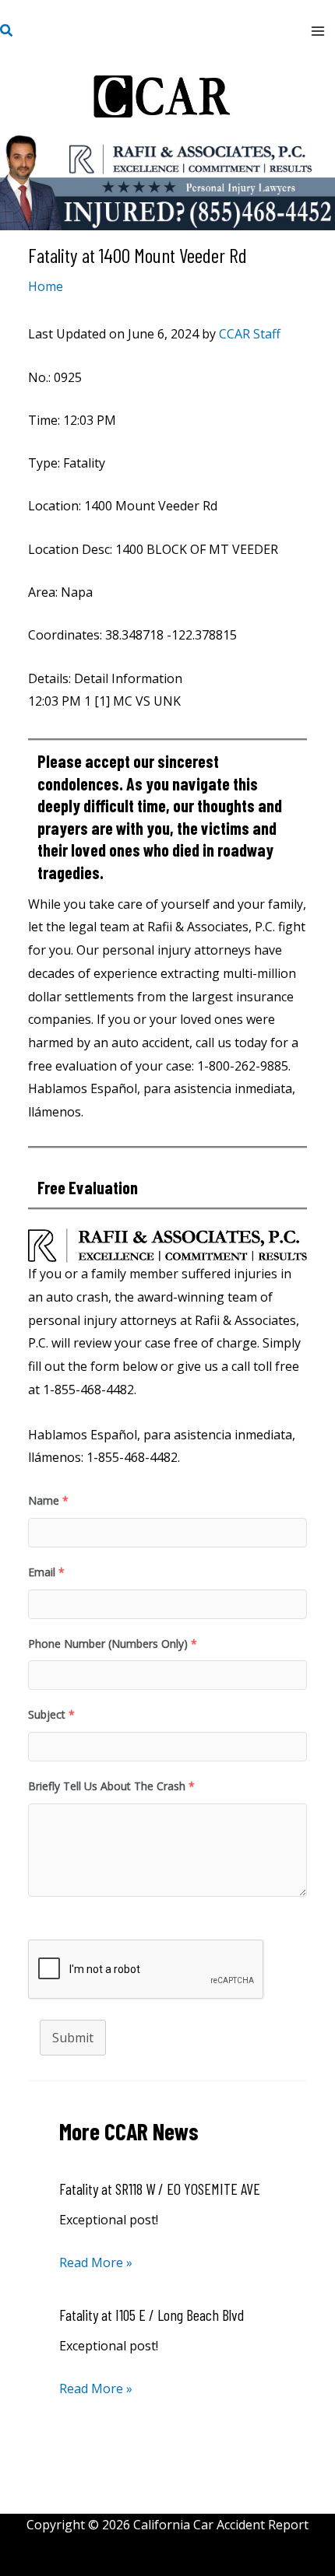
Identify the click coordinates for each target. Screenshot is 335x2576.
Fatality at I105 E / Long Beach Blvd (152, 2315)
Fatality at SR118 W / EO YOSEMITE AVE (160, 2189)
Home (46, 286)
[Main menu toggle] (318, 31)
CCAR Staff (250, 334)
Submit (73, 2038)
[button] (7, 31)
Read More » (96, 2262)
